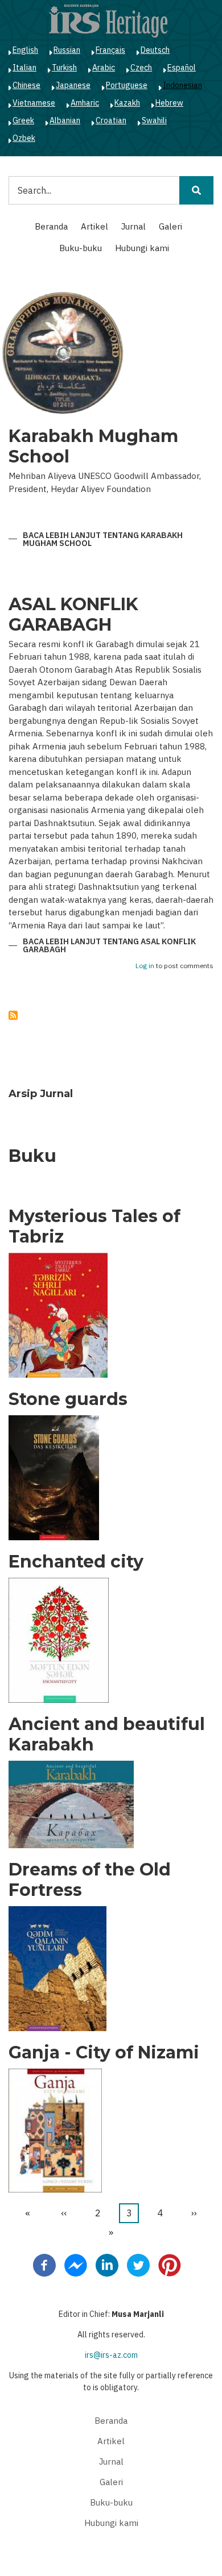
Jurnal (133, 226)
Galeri (170, 226)
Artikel (94, 226)
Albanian (65, 120)
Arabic (104, 68)
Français (110, 50)
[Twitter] (138, 2265)
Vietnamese (34, 103)
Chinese (26, 85)
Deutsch (155, 50)
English (25, 50)
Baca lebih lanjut (103, 540)
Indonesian (182, 85)
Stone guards (68, 1399)
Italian (24, 68)
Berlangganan (13, 1015)
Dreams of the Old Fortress (90, 1880)
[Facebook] (44, 2265)
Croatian (111, 120)
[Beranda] (108, 20)
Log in (145, 966)
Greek (23, 120)
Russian (67, 50)
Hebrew (169, 103)
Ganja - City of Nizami (104, 2053)
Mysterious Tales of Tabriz (94, 1227)
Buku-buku (81, 248)
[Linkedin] (107, 2265)
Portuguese (127, 85)
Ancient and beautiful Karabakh (107, 1735)
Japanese (73, 85)
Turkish (64, 68)
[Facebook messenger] (76, 2265)
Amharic (85, 103)
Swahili (154, 120)
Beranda (51, 226)
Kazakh (127, 103)
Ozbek (24, 138)
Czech (141, 68)
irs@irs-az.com (111, 2355)
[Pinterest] (170, 2265)
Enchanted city (76, 1562)
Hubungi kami (142, 248)
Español (182, 68)
